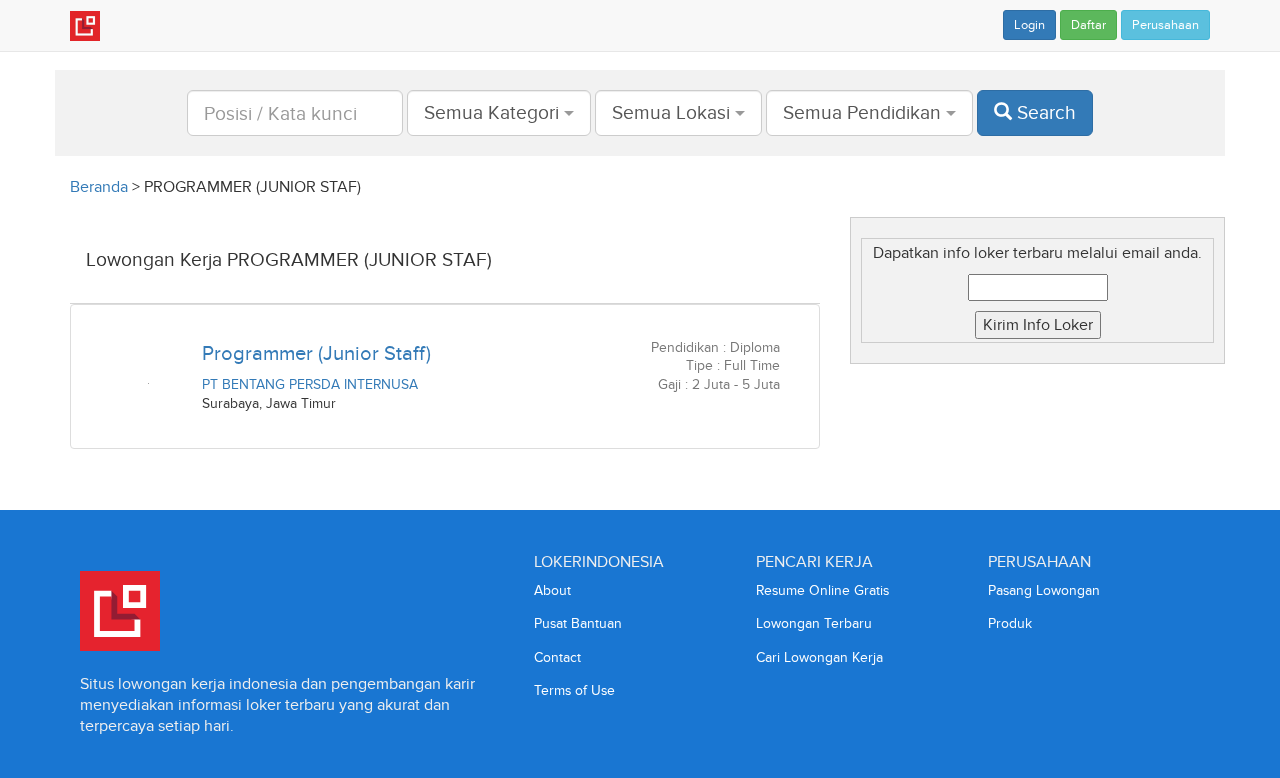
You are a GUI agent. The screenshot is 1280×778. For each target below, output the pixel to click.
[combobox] (499, 113)
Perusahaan (1165, 25)
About (552, 590)
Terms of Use (574, 690)
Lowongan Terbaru (814, 623)
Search (1044, 112)
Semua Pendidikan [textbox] (862, 112)
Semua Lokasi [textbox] (671, 112)
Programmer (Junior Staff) (316, 353)
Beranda (99, 186)
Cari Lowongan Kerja (819, 657)
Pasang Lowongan (1044, 590)
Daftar (1088, 25)
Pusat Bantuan (578, 623)
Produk (1010, 623)
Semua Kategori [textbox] (491, 112)
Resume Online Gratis (822, 590)
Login (1029, 25)
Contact (557, 657)
